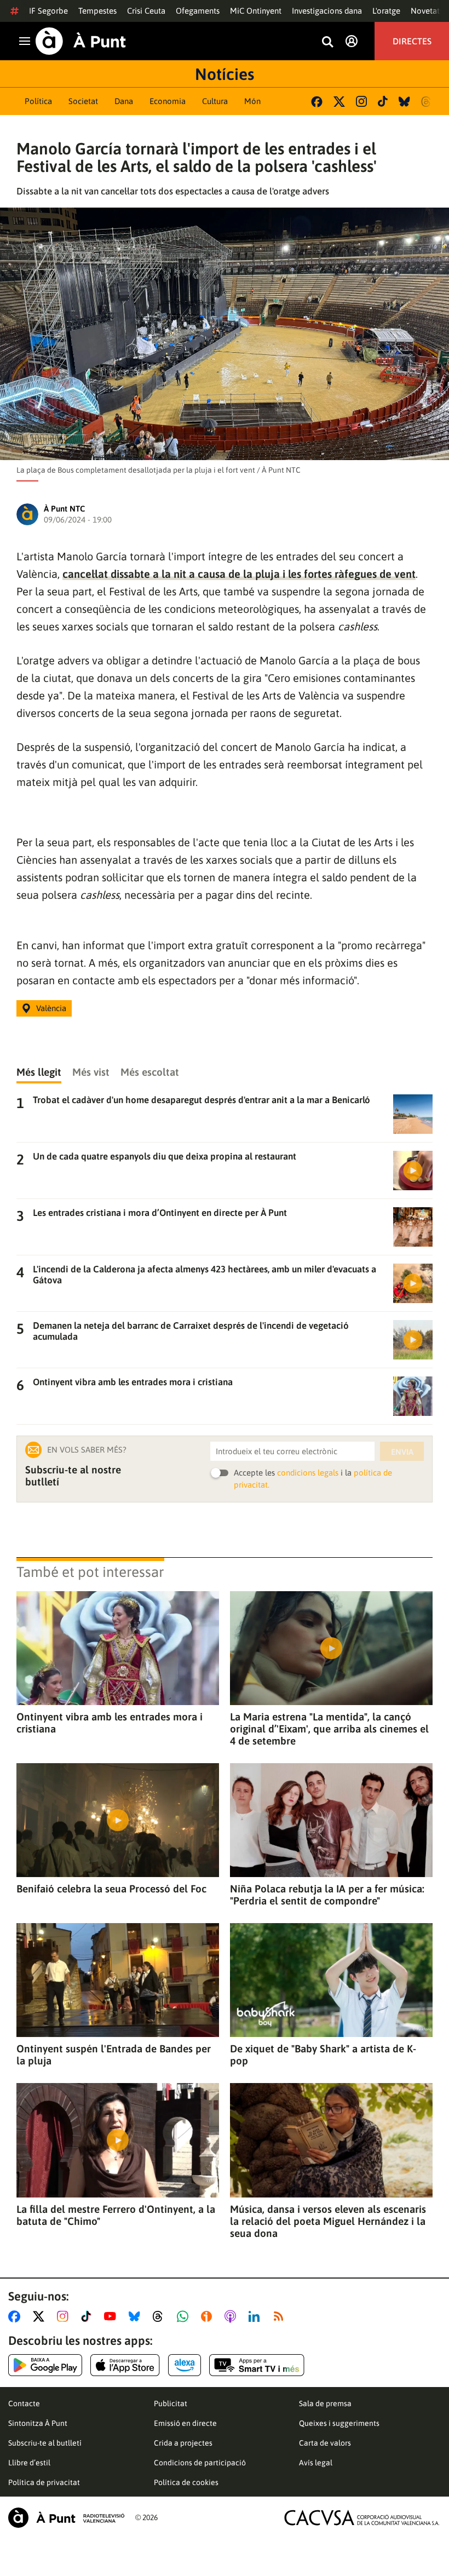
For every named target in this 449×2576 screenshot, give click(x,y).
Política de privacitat (44, 2482)
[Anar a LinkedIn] (256, 2316)
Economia (168, 101)
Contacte (24, 2403)
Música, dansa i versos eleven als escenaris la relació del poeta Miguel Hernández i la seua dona (328, 2221)
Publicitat (171, 2403)
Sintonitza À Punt (38, 2423)
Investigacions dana (327, 11)
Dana (124, 101)
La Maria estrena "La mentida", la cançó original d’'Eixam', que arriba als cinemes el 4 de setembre (329, 1729)
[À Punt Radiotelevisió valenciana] (66, 2518)
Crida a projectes (183, 2443)
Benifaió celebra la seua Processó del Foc (111, 1889)
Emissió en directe (185, 2423)
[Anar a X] (41, 2316)
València (51, 1008)
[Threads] (427, 102)
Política (38, 101)
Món (252, 101)
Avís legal (316, 2463)
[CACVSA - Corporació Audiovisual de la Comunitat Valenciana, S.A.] (362, 2518)
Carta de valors (325, 2443)
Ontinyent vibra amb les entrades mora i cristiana (110, 1723)
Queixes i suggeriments (339, 2423)
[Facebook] (317, 102)
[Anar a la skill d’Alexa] (185, 2365)
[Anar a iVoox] (209, 2316)
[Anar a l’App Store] (125, 2365)
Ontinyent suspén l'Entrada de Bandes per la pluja (114, 2055)
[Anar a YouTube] (112, 2316)
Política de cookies (186, 2482)
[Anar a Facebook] (16, 2316)
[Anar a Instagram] (65, 2316)
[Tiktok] (383, 101)
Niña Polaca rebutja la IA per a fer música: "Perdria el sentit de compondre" (327, 1895)
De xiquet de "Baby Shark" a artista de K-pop (323, 2055)
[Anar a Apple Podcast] (232, 2316)
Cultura (215, 101)
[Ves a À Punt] (81, 41)
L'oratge (386, 11)
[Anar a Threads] (161, 2316)
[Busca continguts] (327, 42)
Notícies (225, 74)
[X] (339, 102)
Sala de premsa (325, 2403)
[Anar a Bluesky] (137, 2316)
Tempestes (97, 11)
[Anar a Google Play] (45, 2365)
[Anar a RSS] (281, 2316)
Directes (412, 41)
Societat (83, 101)
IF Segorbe (48, 11)
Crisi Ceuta (146, 11)
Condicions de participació (200, 2463)
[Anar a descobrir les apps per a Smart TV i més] (257, 2365)
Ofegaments (198, 11)
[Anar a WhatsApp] (185, 2316)
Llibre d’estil (29, 2463)
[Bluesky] (404, 102)
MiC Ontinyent (256, 11)
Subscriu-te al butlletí (45, 2443)
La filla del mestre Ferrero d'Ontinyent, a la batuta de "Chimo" (116, 2215)
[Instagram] (361, 101)
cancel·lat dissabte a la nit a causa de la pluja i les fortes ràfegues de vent (239, 574)
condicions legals (308, 1473)
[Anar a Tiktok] (88, 2316)
